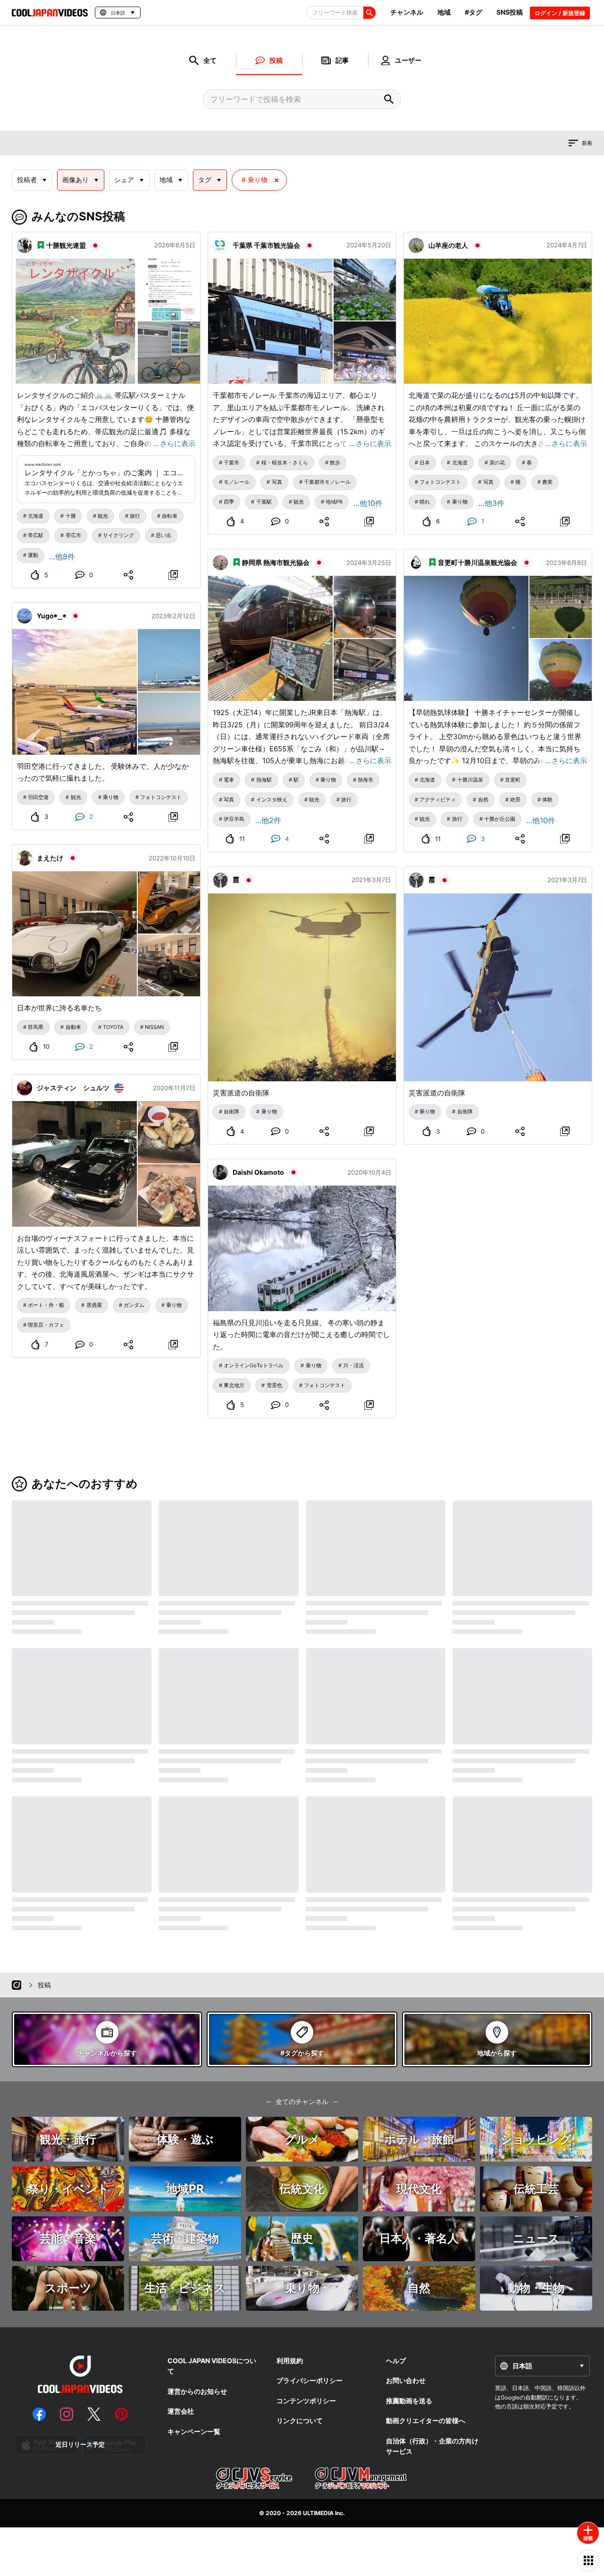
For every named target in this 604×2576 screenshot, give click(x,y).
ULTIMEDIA (318, 2513)
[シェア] (129, 575)
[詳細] (173, 575)
